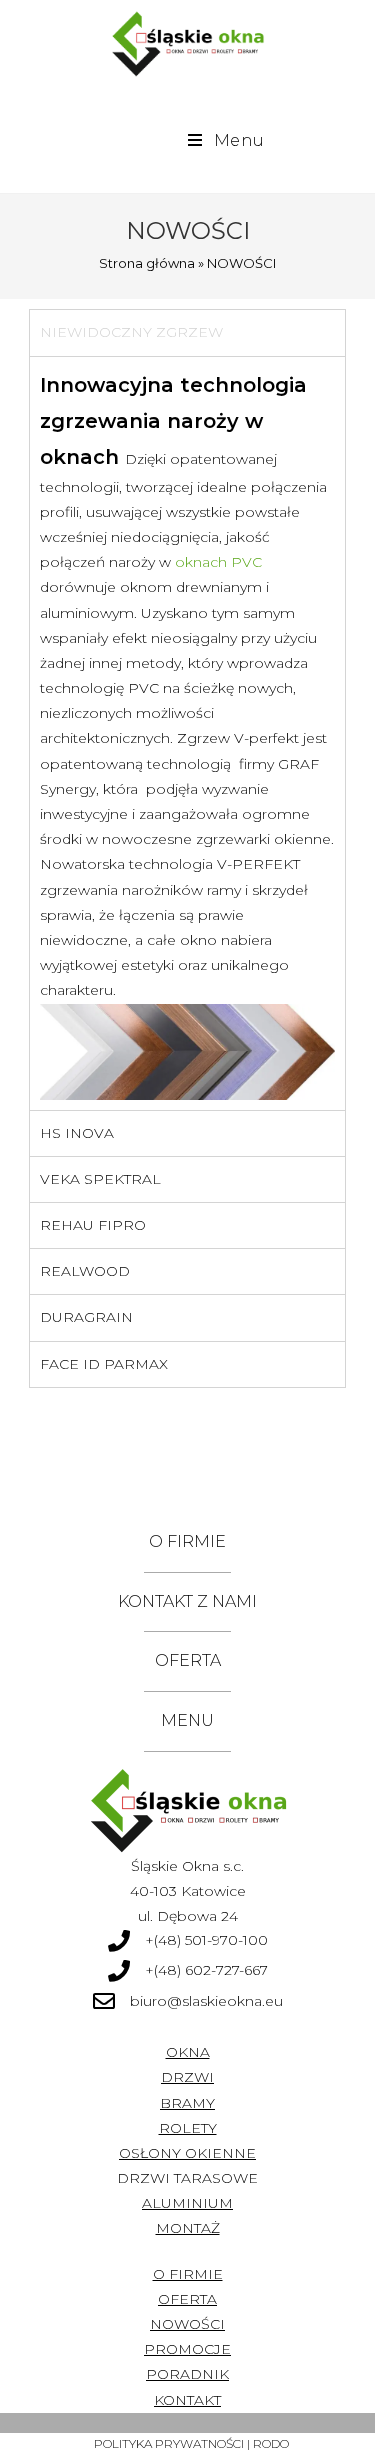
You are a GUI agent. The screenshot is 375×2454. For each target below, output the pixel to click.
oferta (187, 2299)
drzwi (187, 2077)
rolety (188, 2128)
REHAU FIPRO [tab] (93, 1225)
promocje (187, 2349)
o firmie (188, 2274)
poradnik (187, 2374)
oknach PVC (218, 562)
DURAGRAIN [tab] (86, 1317)
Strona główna (147, 263)
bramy (187, 2103)
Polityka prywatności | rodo (191, 2443)
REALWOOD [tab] (85, 1271)
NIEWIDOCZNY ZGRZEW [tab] (131, 332)
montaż (188, 2228)
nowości (187, 2324)
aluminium (187, 2203)
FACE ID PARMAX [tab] (104, 1364)
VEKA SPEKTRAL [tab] (100, 1179)
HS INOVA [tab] (77, 1133)
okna (188, 2052)
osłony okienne (187, 2153)
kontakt (187, 2400)
